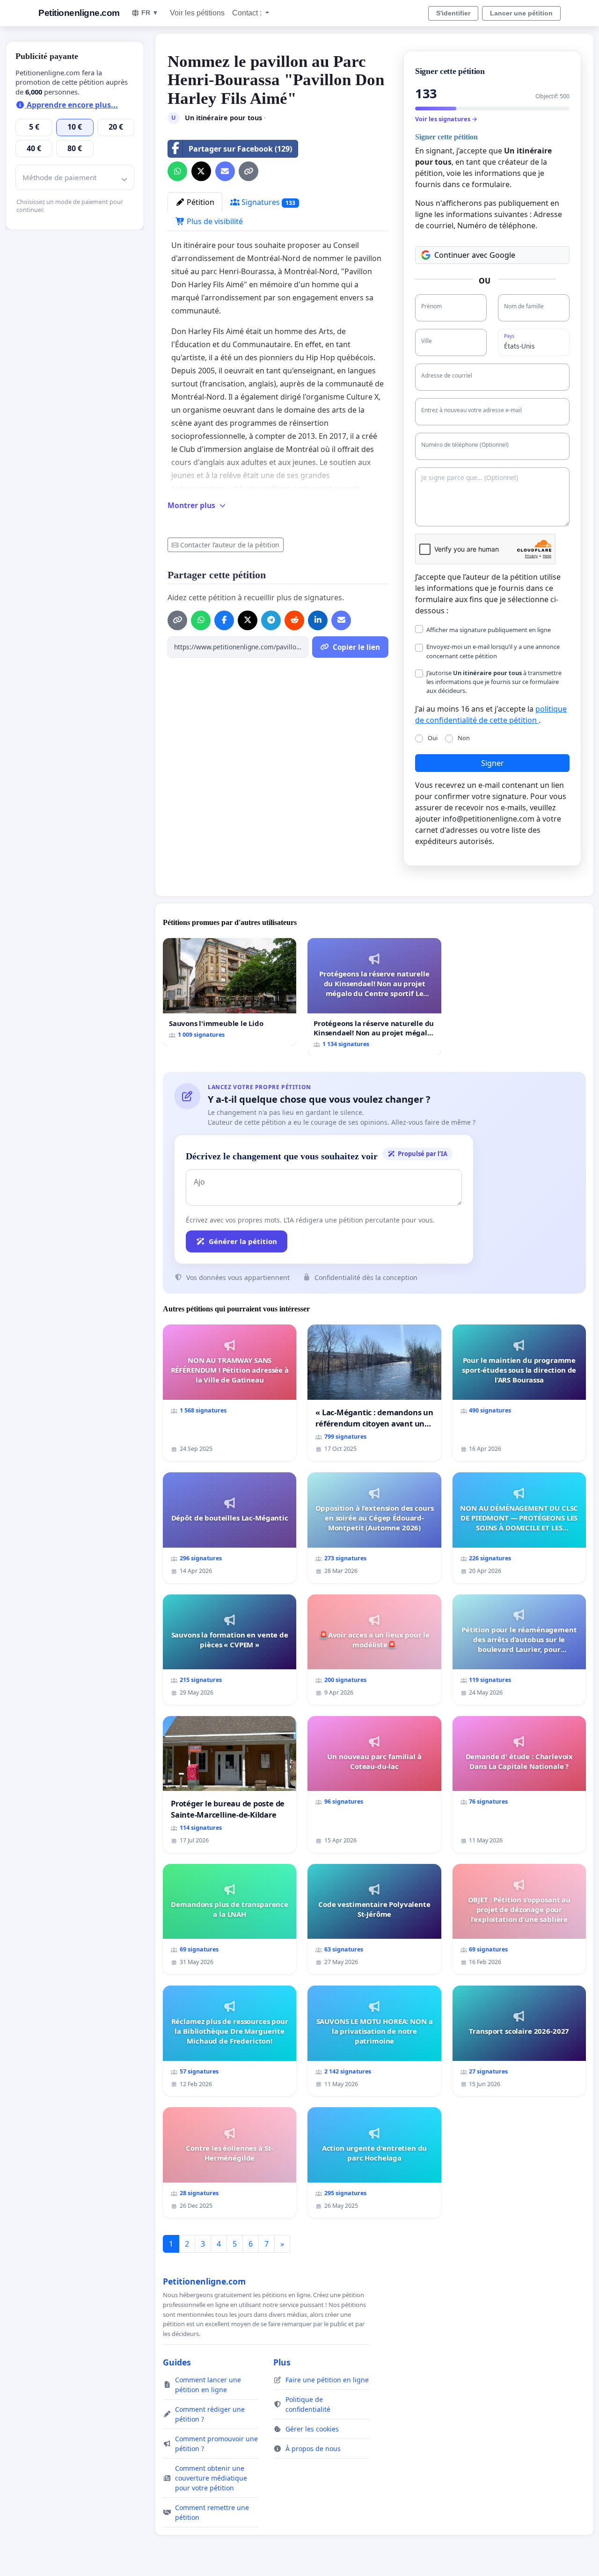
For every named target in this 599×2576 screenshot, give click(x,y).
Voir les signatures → (446, 119)
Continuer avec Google (475, 255)
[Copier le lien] (248, 171)
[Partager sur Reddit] (294, 620)
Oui (433, 738)
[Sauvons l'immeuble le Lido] (230, 992)
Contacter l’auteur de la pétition (230, 545)
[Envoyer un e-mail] (225, 171)
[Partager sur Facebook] (224, 620)
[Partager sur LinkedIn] (318, 620)
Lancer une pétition (521, 13)
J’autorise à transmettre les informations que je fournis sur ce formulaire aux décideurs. (494, 682)
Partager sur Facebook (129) (240, 149)
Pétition (200, 202)
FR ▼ (150, 13)
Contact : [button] (248, 13)
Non (464, 738)
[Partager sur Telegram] (271, 620)
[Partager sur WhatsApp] (177, 171)
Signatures (267, 202)
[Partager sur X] (201, 171)
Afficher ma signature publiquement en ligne (489, 630)
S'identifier (453, 13)
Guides (177, 2362)
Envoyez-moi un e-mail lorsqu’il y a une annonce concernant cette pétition (493, 651)
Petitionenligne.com (79, 13)
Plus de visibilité (214, 221)
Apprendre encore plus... (71, 105)
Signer (493, 763)
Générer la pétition (243, 1241)
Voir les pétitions (197, 13)
